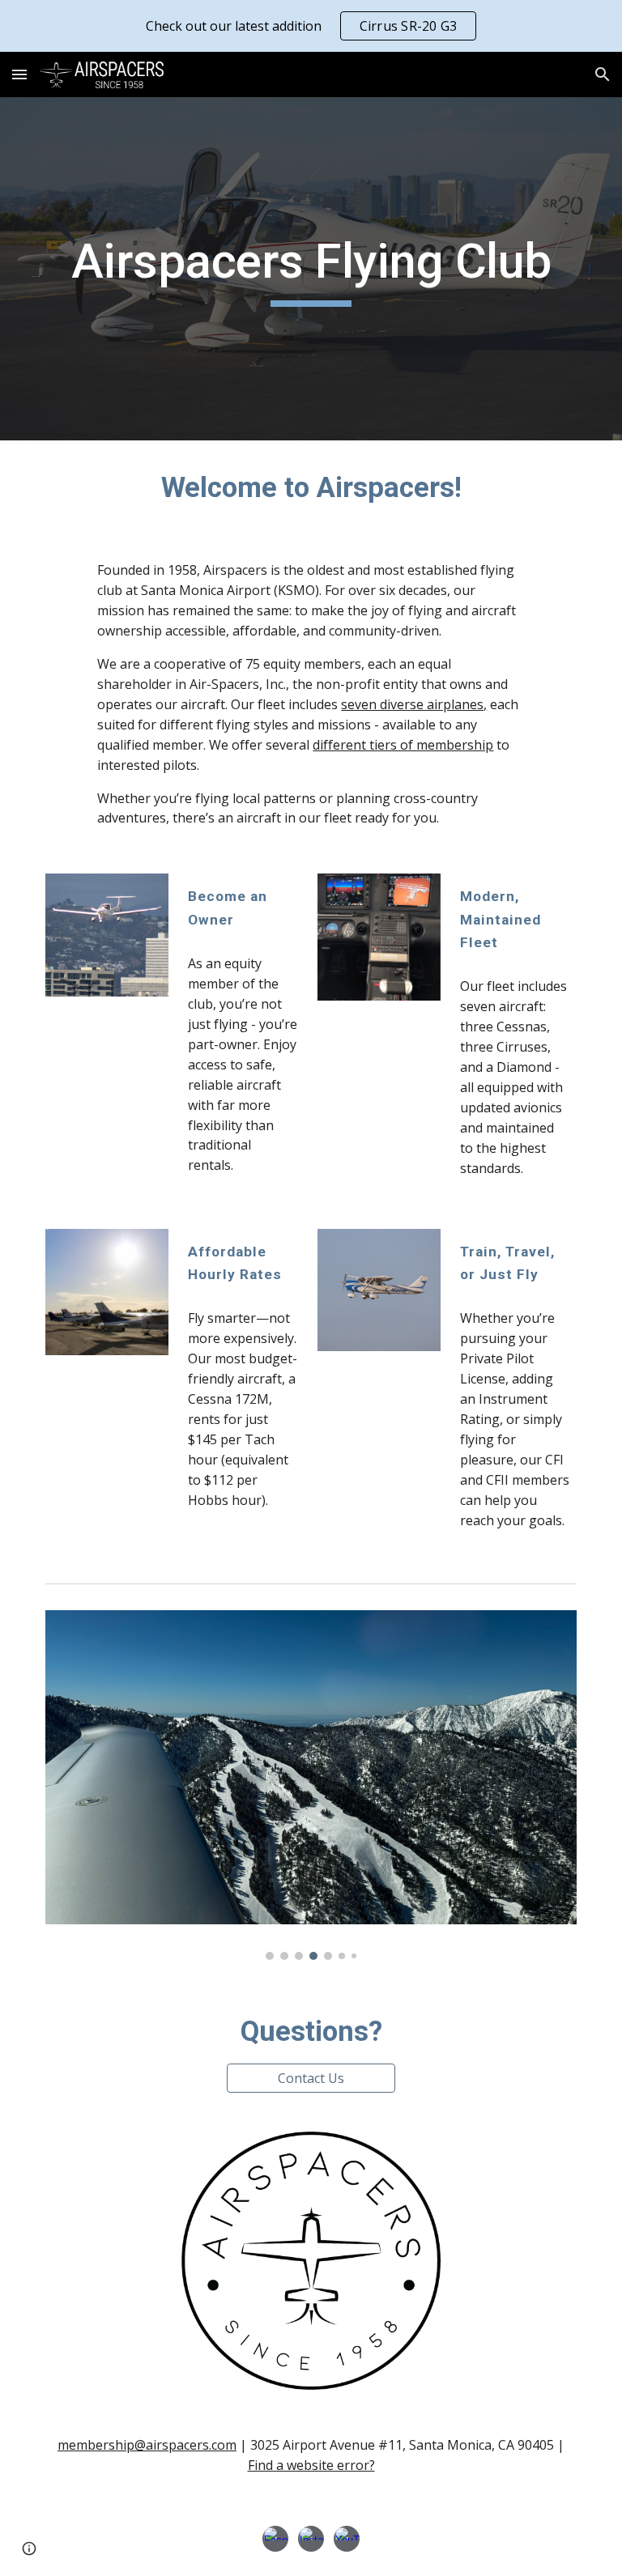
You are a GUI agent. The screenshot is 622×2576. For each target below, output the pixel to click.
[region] (311, 26)
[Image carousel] (311, 1785)
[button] (19, 74)
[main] (311, 269)
